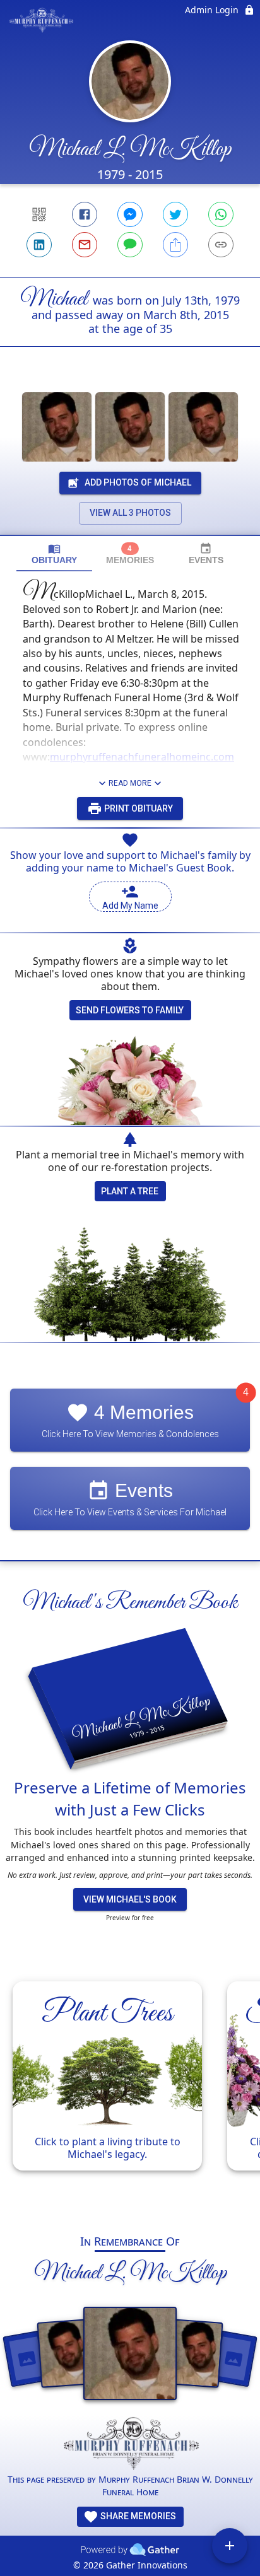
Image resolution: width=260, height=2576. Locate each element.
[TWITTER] (175, 214)
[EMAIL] (85, 245)
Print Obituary (138, 808)
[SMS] (130, 245)
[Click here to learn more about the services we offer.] (130, 2445)
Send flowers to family (130, 1010)
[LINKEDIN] (39, 245)
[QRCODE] (39, 214)
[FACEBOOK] (85, 214)
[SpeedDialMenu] (230, 2546)
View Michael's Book (130, 1899)
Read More (130, 783)
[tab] (54, 554)
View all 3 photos (130, 513)
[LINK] (221, 245)
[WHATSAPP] (221, 214)
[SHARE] (175, 245)
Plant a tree (130, 1191)
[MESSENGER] (130, 214)
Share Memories (137, 2516)
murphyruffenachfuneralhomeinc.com (142, 757)
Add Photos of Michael (138, 482)
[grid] (130, 2092)
